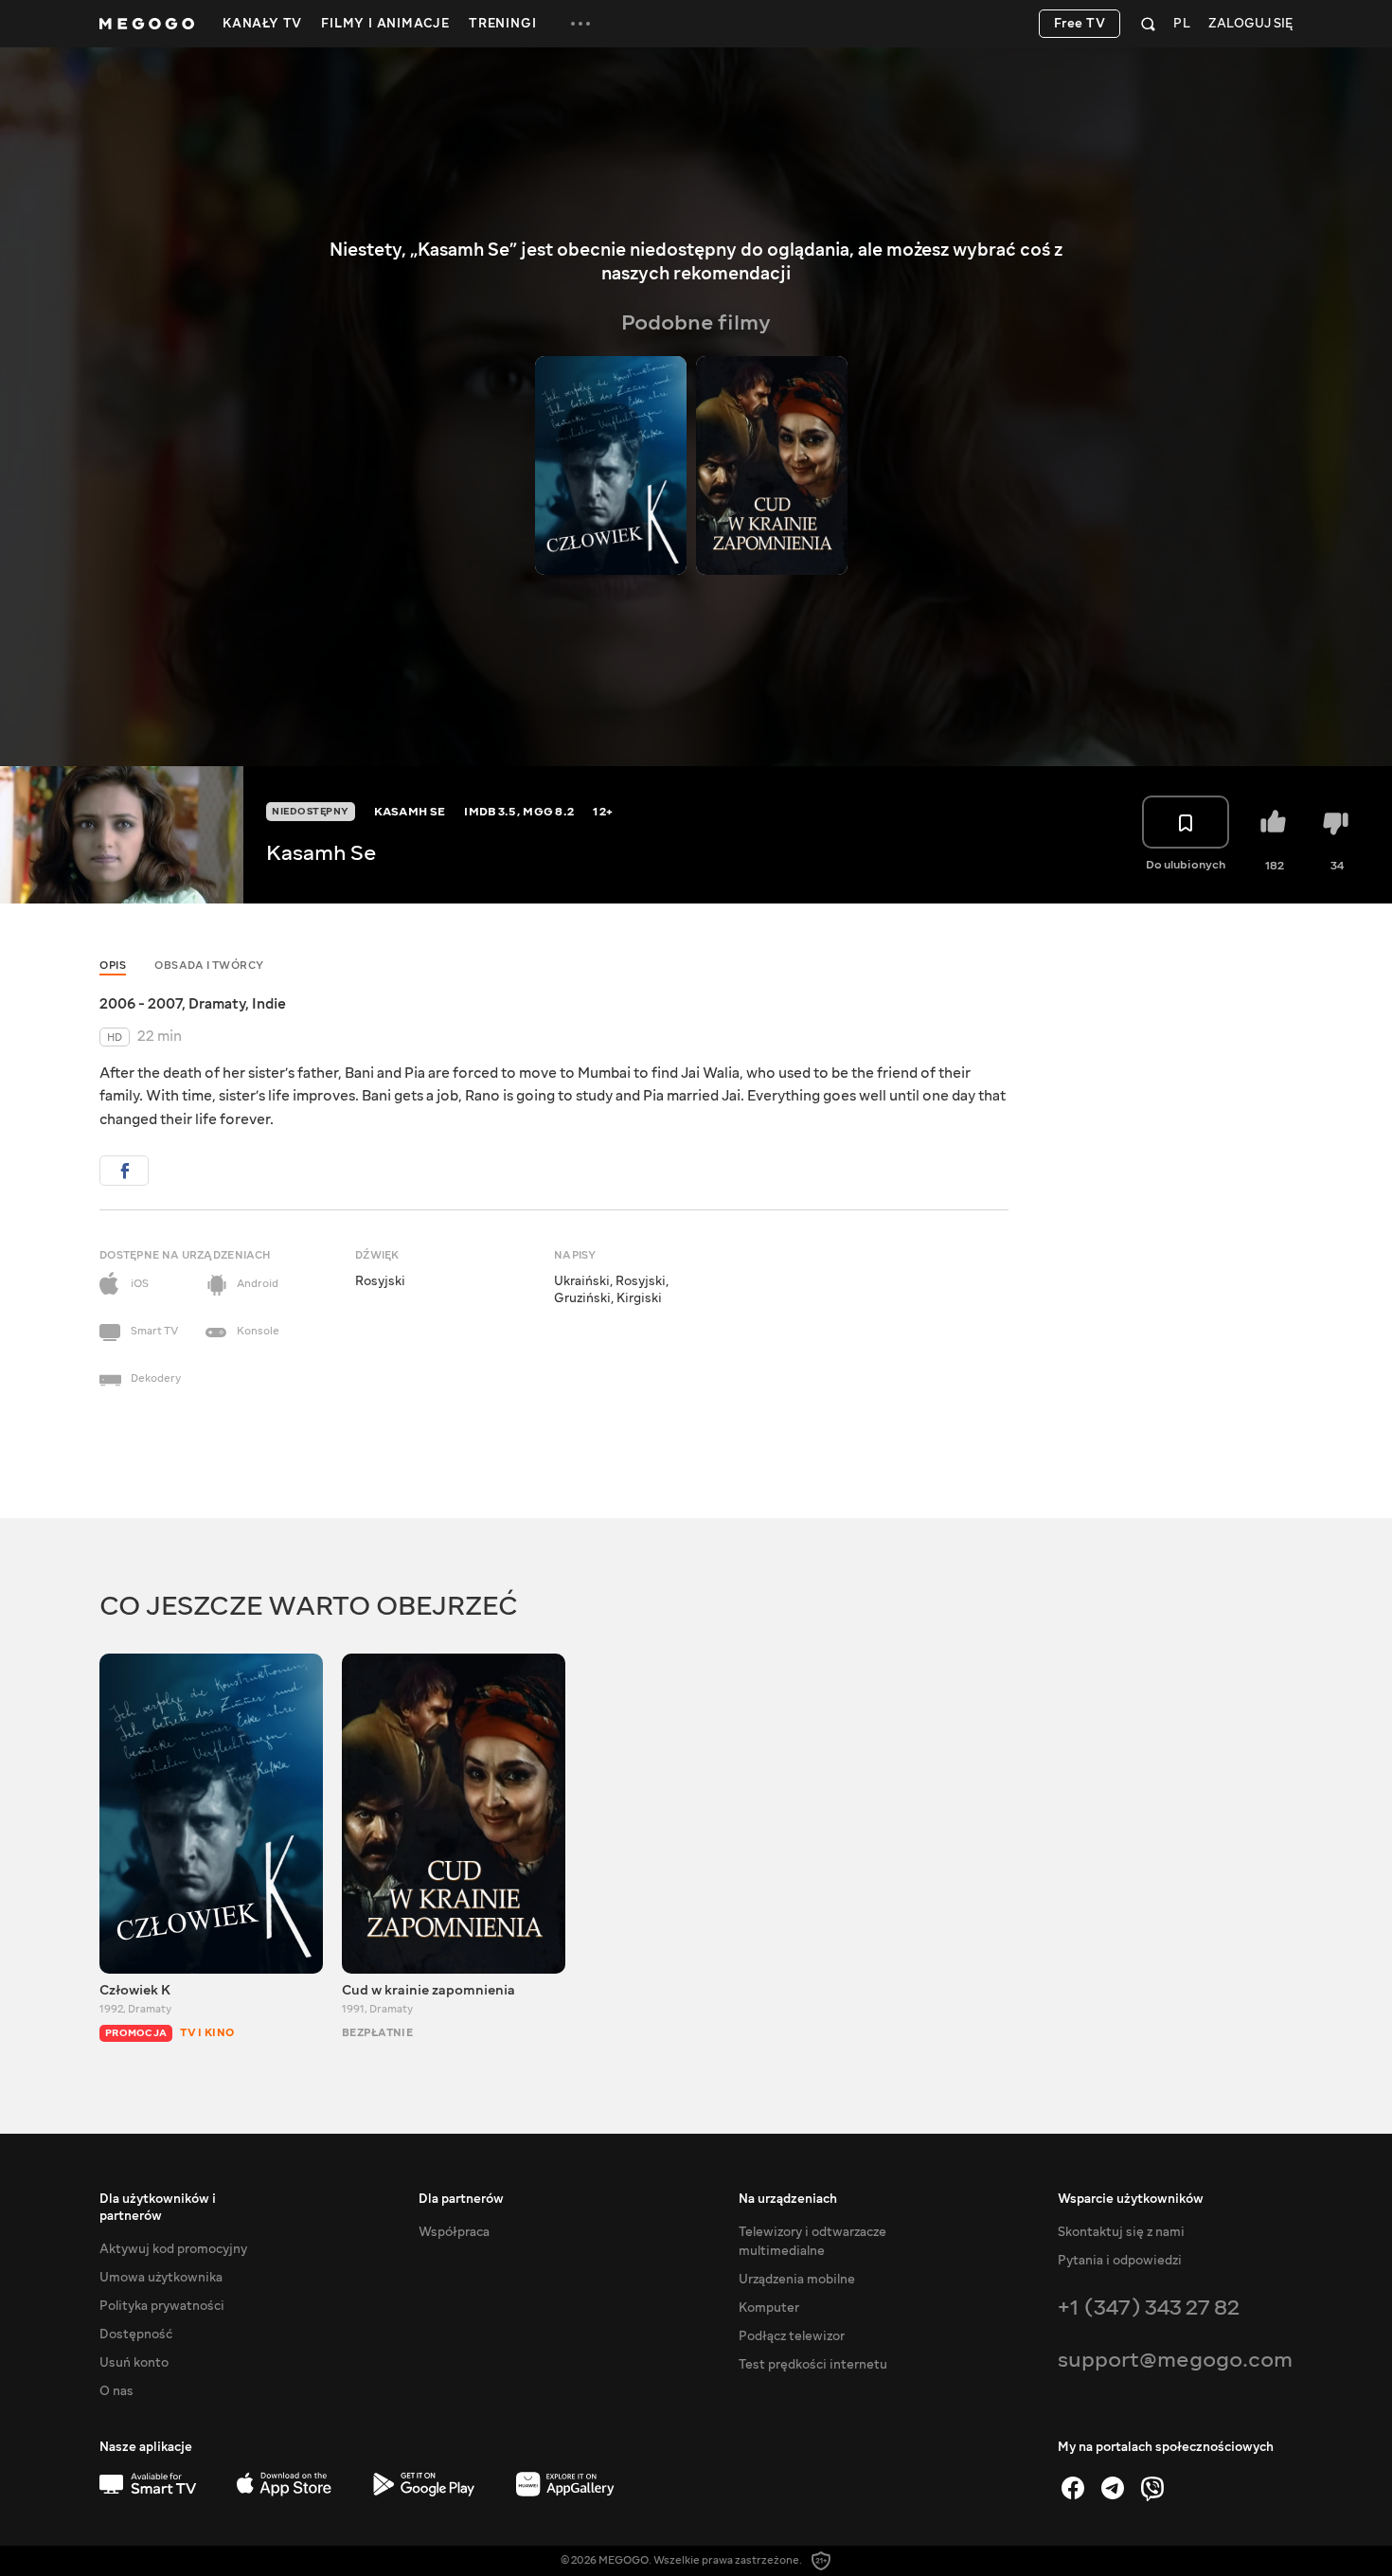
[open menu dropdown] (580, 24)
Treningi (502, 24)
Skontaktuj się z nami (1121, 2232)
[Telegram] (1113, 2488)
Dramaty (217, 1004)
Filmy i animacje (385, 24)
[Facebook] (1073, 2488)
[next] (1073, 324)
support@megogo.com (1175, 2360)
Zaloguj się (1250, 24)
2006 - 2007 (141, 1004)
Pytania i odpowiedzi (1120, 2261)
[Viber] (1152, 2488)
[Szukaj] (1148, 24)
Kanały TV (262, 24)
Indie (269, 1004)
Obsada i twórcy (209, 966)
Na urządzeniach (788, 2199)
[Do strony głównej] (147, 24)
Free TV (1080, 24)
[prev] (1037, 324)
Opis (113, 966)
